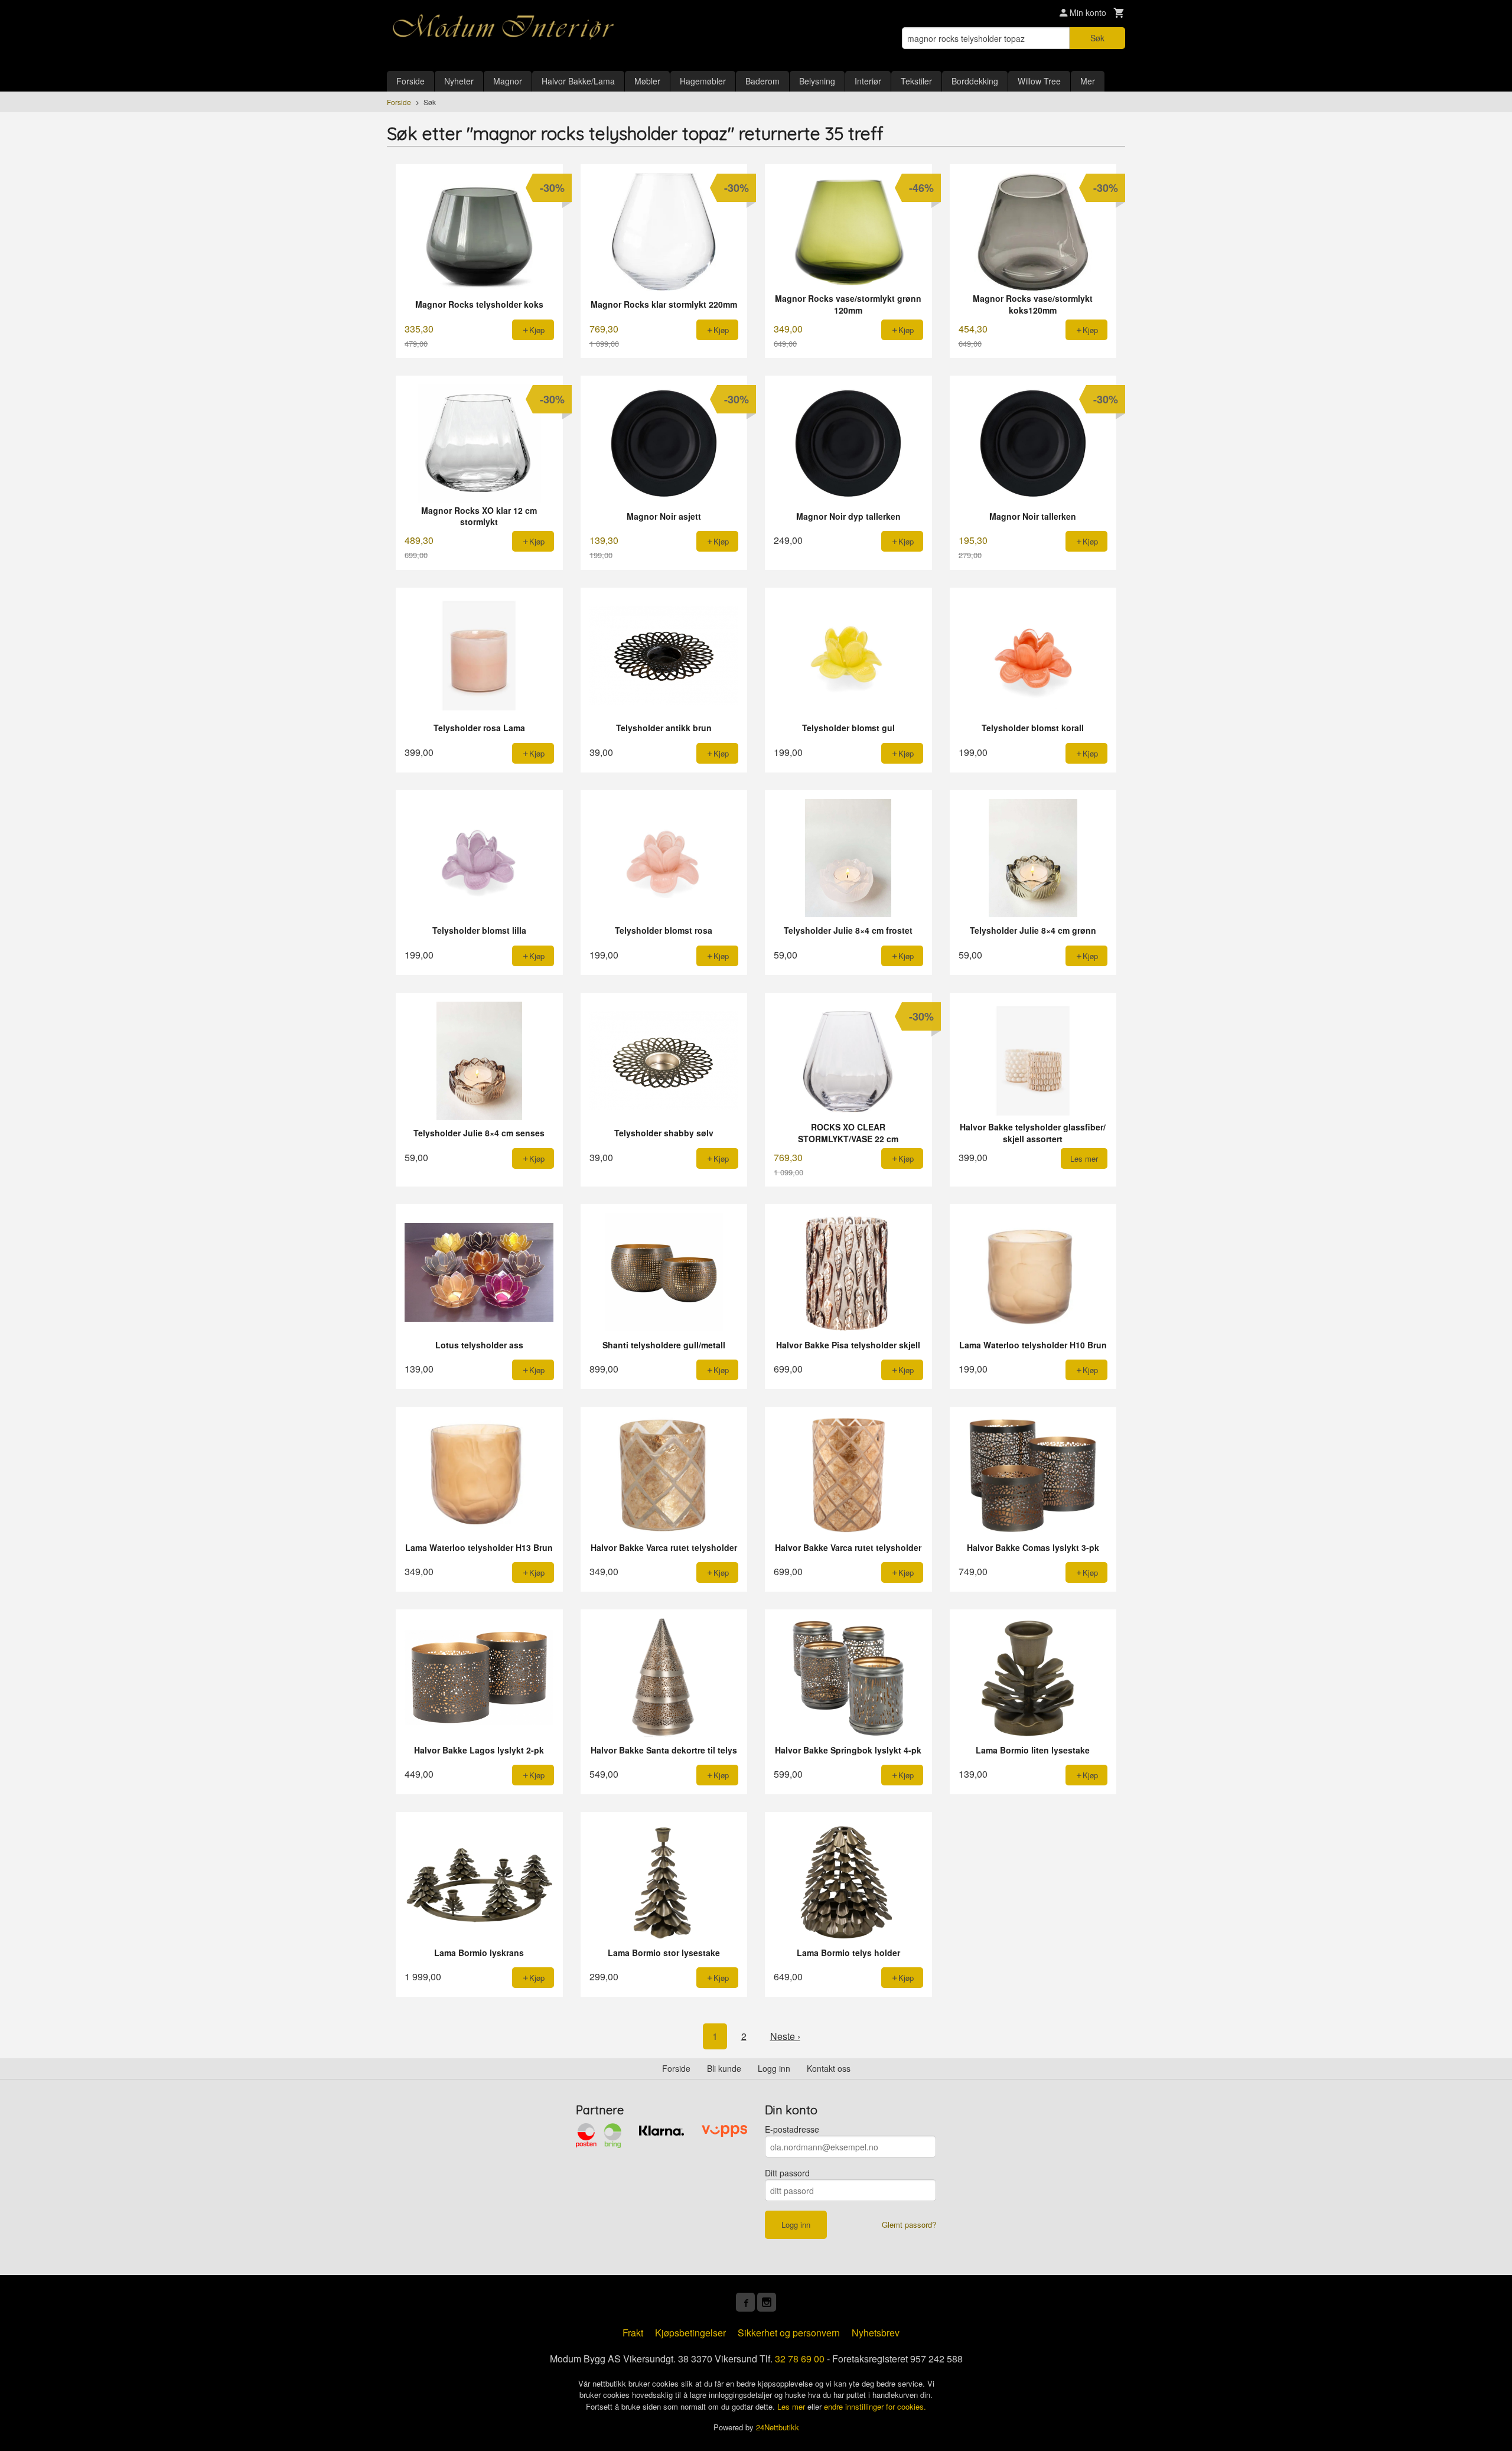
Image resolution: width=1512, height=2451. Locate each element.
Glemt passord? (909, 2225)
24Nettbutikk (778, 2427)
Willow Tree (1039, 81)
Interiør (868, 81)
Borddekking (975, 81)
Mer (1088, 81)
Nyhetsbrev (876, 2333)
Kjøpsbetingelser (690, 2333)
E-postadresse (792, 2129)
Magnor (508, 81)
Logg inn (774, 2068)
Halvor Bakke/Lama (578, 81)
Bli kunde (724, 2068)
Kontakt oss (829, 2068)
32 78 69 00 (800, 2359)
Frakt (633, 2333)
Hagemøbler (703, 81)
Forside (410, 81)
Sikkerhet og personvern (789, 2333)
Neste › (785, 2036)
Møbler (647, 81)
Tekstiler (916, 81)
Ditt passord (787, 2173)
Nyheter (459, 81)
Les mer (792, 2406)
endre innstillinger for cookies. (875, 2406)
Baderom (762, 81)
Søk (1097, 38)
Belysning (817, 81)
